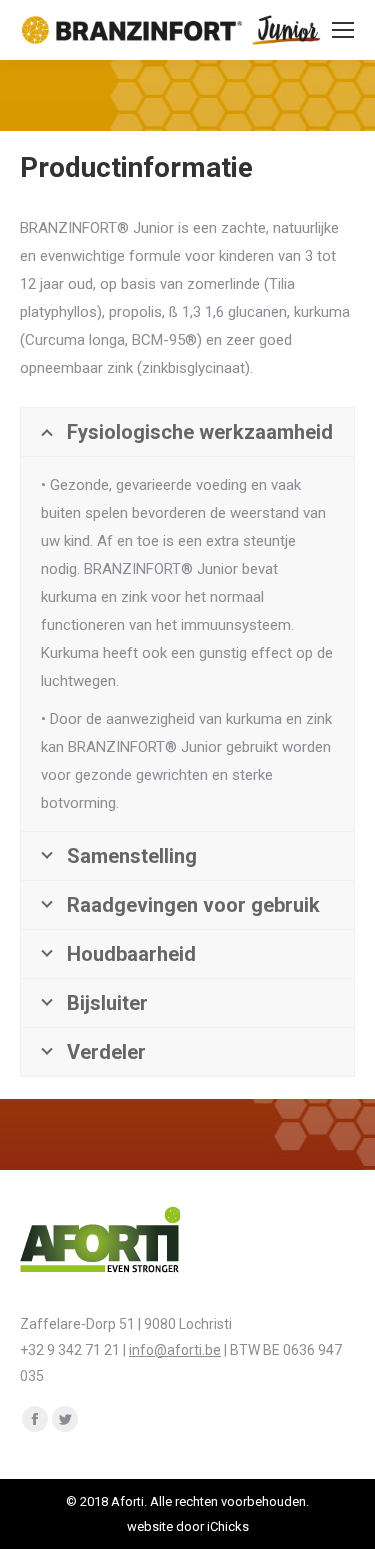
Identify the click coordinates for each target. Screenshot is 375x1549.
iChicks (228, 1526)
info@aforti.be (175, 1350)
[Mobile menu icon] (343, 30)
